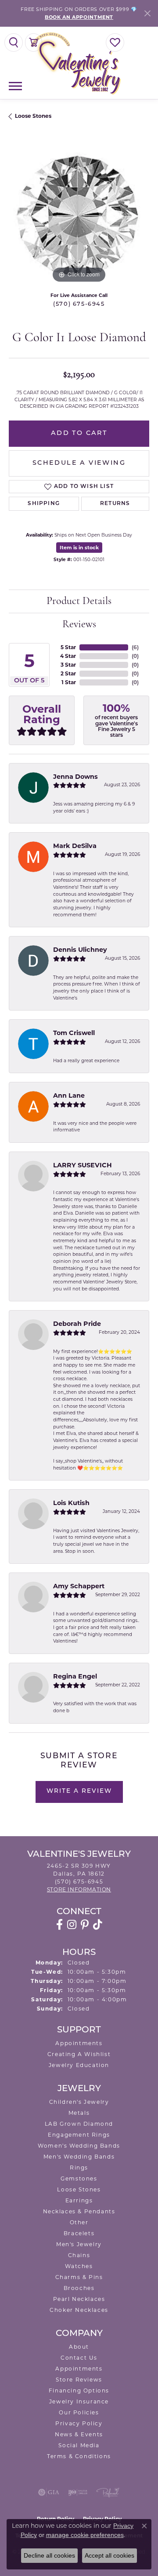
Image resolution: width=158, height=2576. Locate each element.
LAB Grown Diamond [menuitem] (79, 2124)
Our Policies (79, 2412)
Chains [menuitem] (79, 2255)
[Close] (147, 13)
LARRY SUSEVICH (83, 1165)
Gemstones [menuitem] (79, 2178)
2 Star (68, 673)
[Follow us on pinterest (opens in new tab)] (85, 1925)
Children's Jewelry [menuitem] (79, 2102)
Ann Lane (69, 1095)
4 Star (68, 656)
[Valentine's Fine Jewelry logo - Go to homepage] (79, 63)
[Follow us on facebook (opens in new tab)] (59, 1925)
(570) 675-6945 (79, 304)
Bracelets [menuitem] (79, 2233)
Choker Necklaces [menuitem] (79, 2310)
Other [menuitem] (79, 2222)
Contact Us (79, 2358)
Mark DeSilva (75, 846)
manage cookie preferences (85, 2535)
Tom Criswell (74, 1033)
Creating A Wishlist (79, 2054)
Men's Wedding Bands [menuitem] (79, 2157)
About (79, 2347)
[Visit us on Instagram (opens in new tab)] (72, 1925)
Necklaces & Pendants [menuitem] (79, 2211)
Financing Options (79, 2390)
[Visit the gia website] (49, 2492)
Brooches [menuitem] (79, 2288)
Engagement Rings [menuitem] (79, 2135)
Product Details (79, 601)
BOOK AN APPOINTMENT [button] (79, 17)
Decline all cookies (49, 2555)
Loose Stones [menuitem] (79, 2189)
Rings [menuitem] (79, 2168)
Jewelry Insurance (79, 2401)
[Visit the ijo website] (78, 2492)
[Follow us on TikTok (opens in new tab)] (98, 1925)
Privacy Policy (79, 2423)
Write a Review (79, 1791)
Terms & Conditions (79, 2456)
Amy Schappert (79, 1586)
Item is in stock (79, 548)
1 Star (69, 682)
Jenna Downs (75, 777)
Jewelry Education (79, 2065)
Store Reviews (79, 2380)
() (135, 647)
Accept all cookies (110, 2555)
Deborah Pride (77, 1324)
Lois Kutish (71, 1503)
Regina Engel (75, 1676)
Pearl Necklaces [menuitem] (79, 2299)
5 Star (68, 647)
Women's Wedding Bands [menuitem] (79, 2146)
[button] (14, 42)
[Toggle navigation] (15, 86)
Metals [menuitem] (79, 2113)
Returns (115, 504)
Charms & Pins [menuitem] (79, 2277)
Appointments (79, 2043)
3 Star (68, 665)
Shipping (44, 504)
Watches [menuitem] (79, 2266)
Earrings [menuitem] (79, 2200)
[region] (79, 215)
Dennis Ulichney (80, 950)
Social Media (79, 2445)
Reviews (79, 625)
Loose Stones (33, 116)
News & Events (79, 2434)
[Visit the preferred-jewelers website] (108, 2492)
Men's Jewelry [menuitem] (79, 2244)
